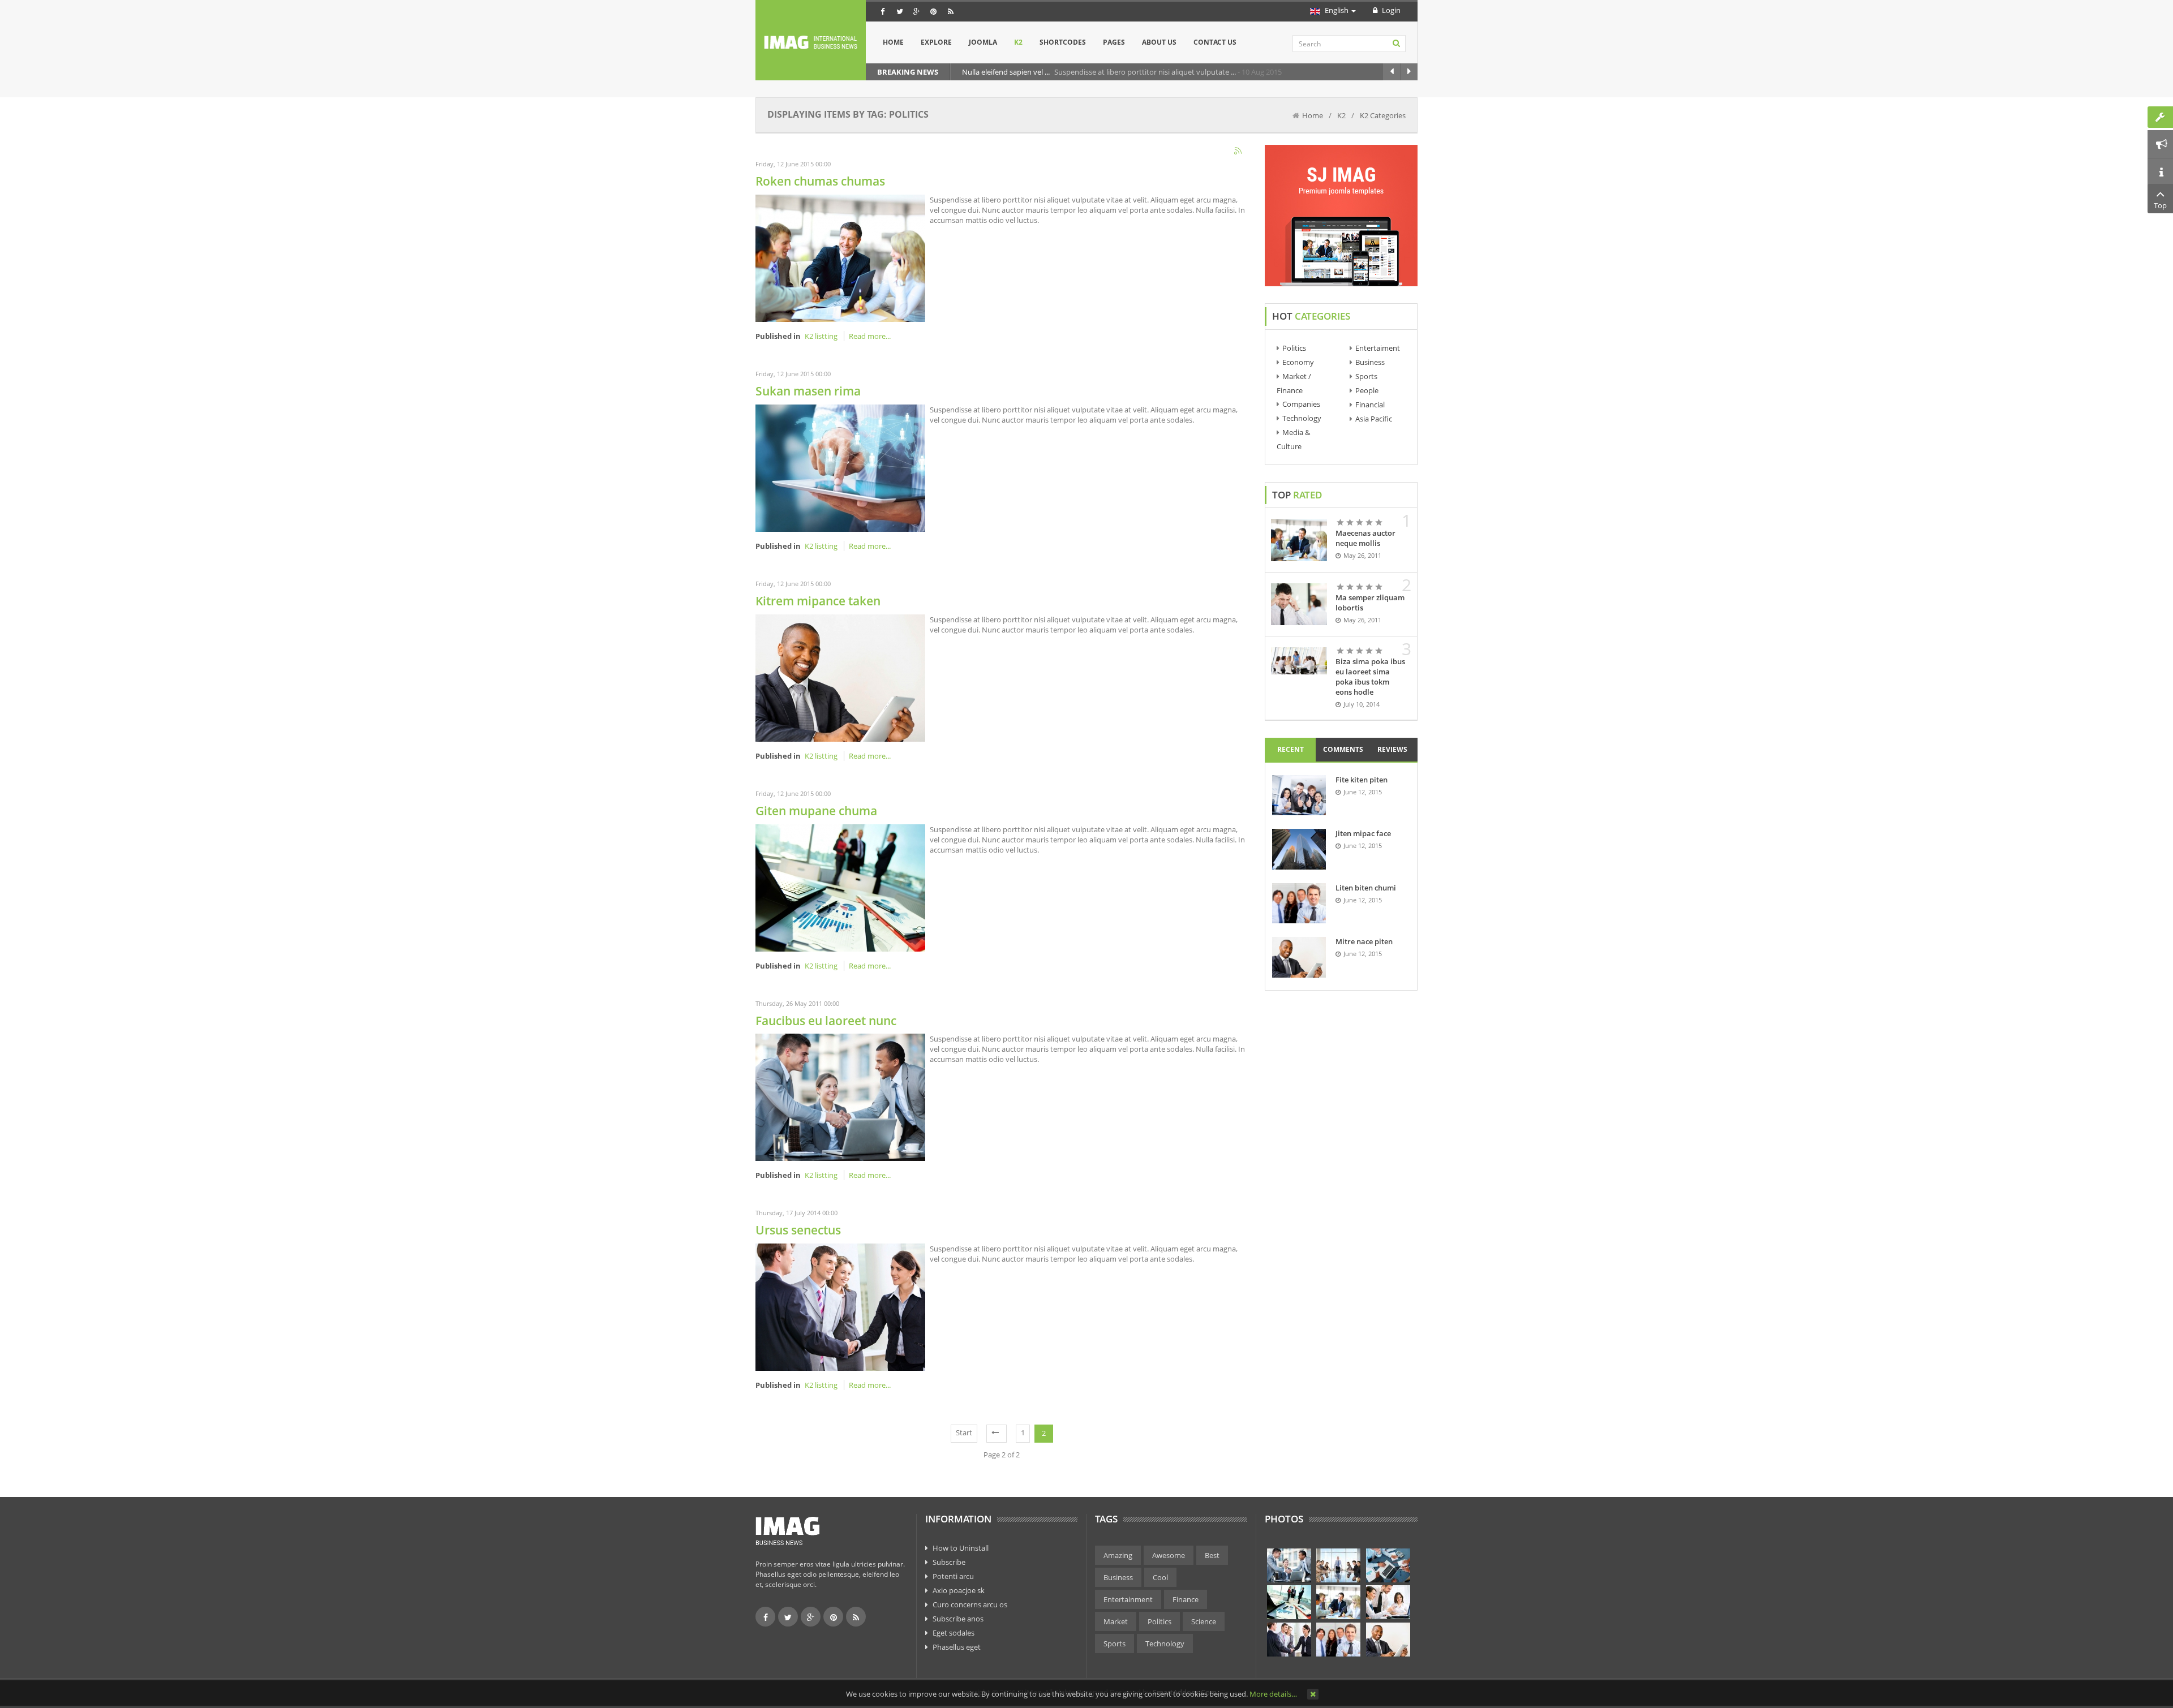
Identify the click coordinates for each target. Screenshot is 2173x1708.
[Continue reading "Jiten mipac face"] (1299, 849)
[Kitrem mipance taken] (840, 677)
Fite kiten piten (1362, 780)
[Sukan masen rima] (840, 467)
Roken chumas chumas (820, 181)
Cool (1160, 1577)
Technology (1302, 418)
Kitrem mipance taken (818, 601)
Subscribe (949, 1562)
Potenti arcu (953, 1576)
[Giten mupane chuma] (840, 887)
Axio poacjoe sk (959, 1590)
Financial (1370, 405)
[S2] (1338, 1565)
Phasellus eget (957, 1647)
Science (1204, 1621)
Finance (1186, 1599)
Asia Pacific (1374, 419)
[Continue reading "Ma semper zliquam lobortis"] (1299, 604)
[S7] (1289, 1640)
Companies (1301, 404)
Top (2160, 205)
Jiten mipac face (1363, 833)
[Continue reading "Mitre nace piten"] (1299, 957)
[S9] (1388, 1640)
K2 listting (821, 336)
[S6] (1388, 1602)
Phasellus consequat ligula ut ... (1045, 72)
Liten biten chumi (1366, 888)
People (1367, 390)
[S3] (1388, 1565)
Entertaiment (1378, 348)
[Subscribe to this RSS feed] (1239, 152)
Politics (1294, 348)
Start (964, 1432)
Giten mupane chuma (816, 811)
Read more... (870, 336)
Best (1212, 1555)
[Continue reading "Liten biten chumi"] (1299, 903)
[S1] (1289, 1565)
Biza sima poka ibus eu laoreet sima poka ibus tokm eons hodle (1370, 677)
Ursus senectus (798, 1230)
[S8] (1338, 1640)
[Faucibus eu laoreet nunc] (840, 1096)
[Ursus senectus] (840, 1306)
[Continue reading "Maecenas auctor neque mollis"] (1299, 540)
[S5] (1338, 1602)
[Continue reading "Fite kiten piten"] (1299, 795)
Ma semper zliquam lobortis (1370, 603)
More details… (1273, 1694)
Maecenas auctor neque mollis (1365, 538)
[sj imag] (811, 42)
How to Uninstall (961, 1548)
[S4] (1289, 1602)
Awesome (1169, 1555)
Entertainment (1128, 1599)
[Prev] (997, 1434)
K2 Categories (1383, 115)
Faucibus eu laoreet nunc (826, 1021)
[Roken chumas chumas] (840, 257)
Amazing (1118, 1555)
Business (1370, 362)
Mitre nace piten (1364, 941)
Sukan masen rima (808, 391)
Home (1313, 115)
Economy (1298, 362)
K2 (1341, 115)
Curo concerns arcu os (970, 1604)
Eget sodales (954, 1633)
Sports (1366, 376)
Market (1116, 1621)
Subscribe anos (958, 1619)
